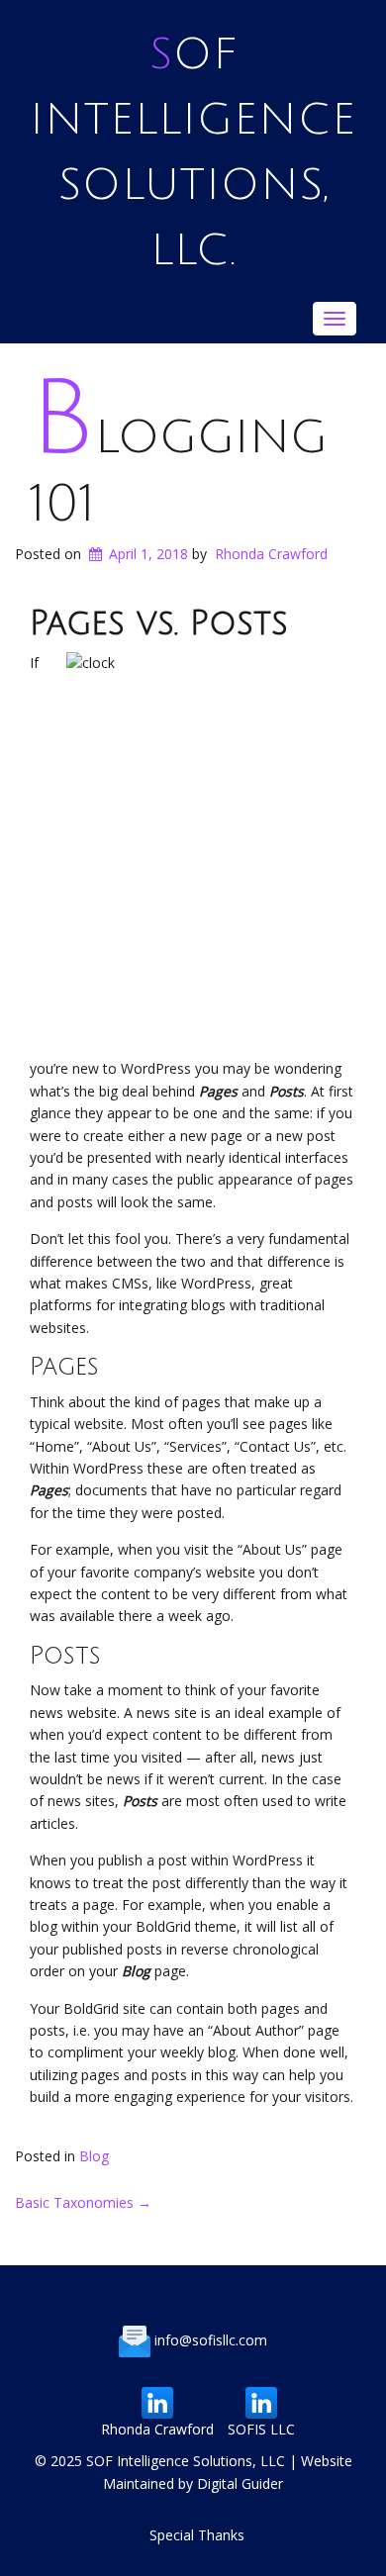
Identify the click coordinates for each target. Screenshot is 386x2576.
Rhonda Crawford (271, 554)
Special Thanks (197, 2535)
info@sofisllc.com (211, 2340)
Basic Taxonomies (83, 2202)
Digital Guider (240, 2483)
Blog (94, 2156)
